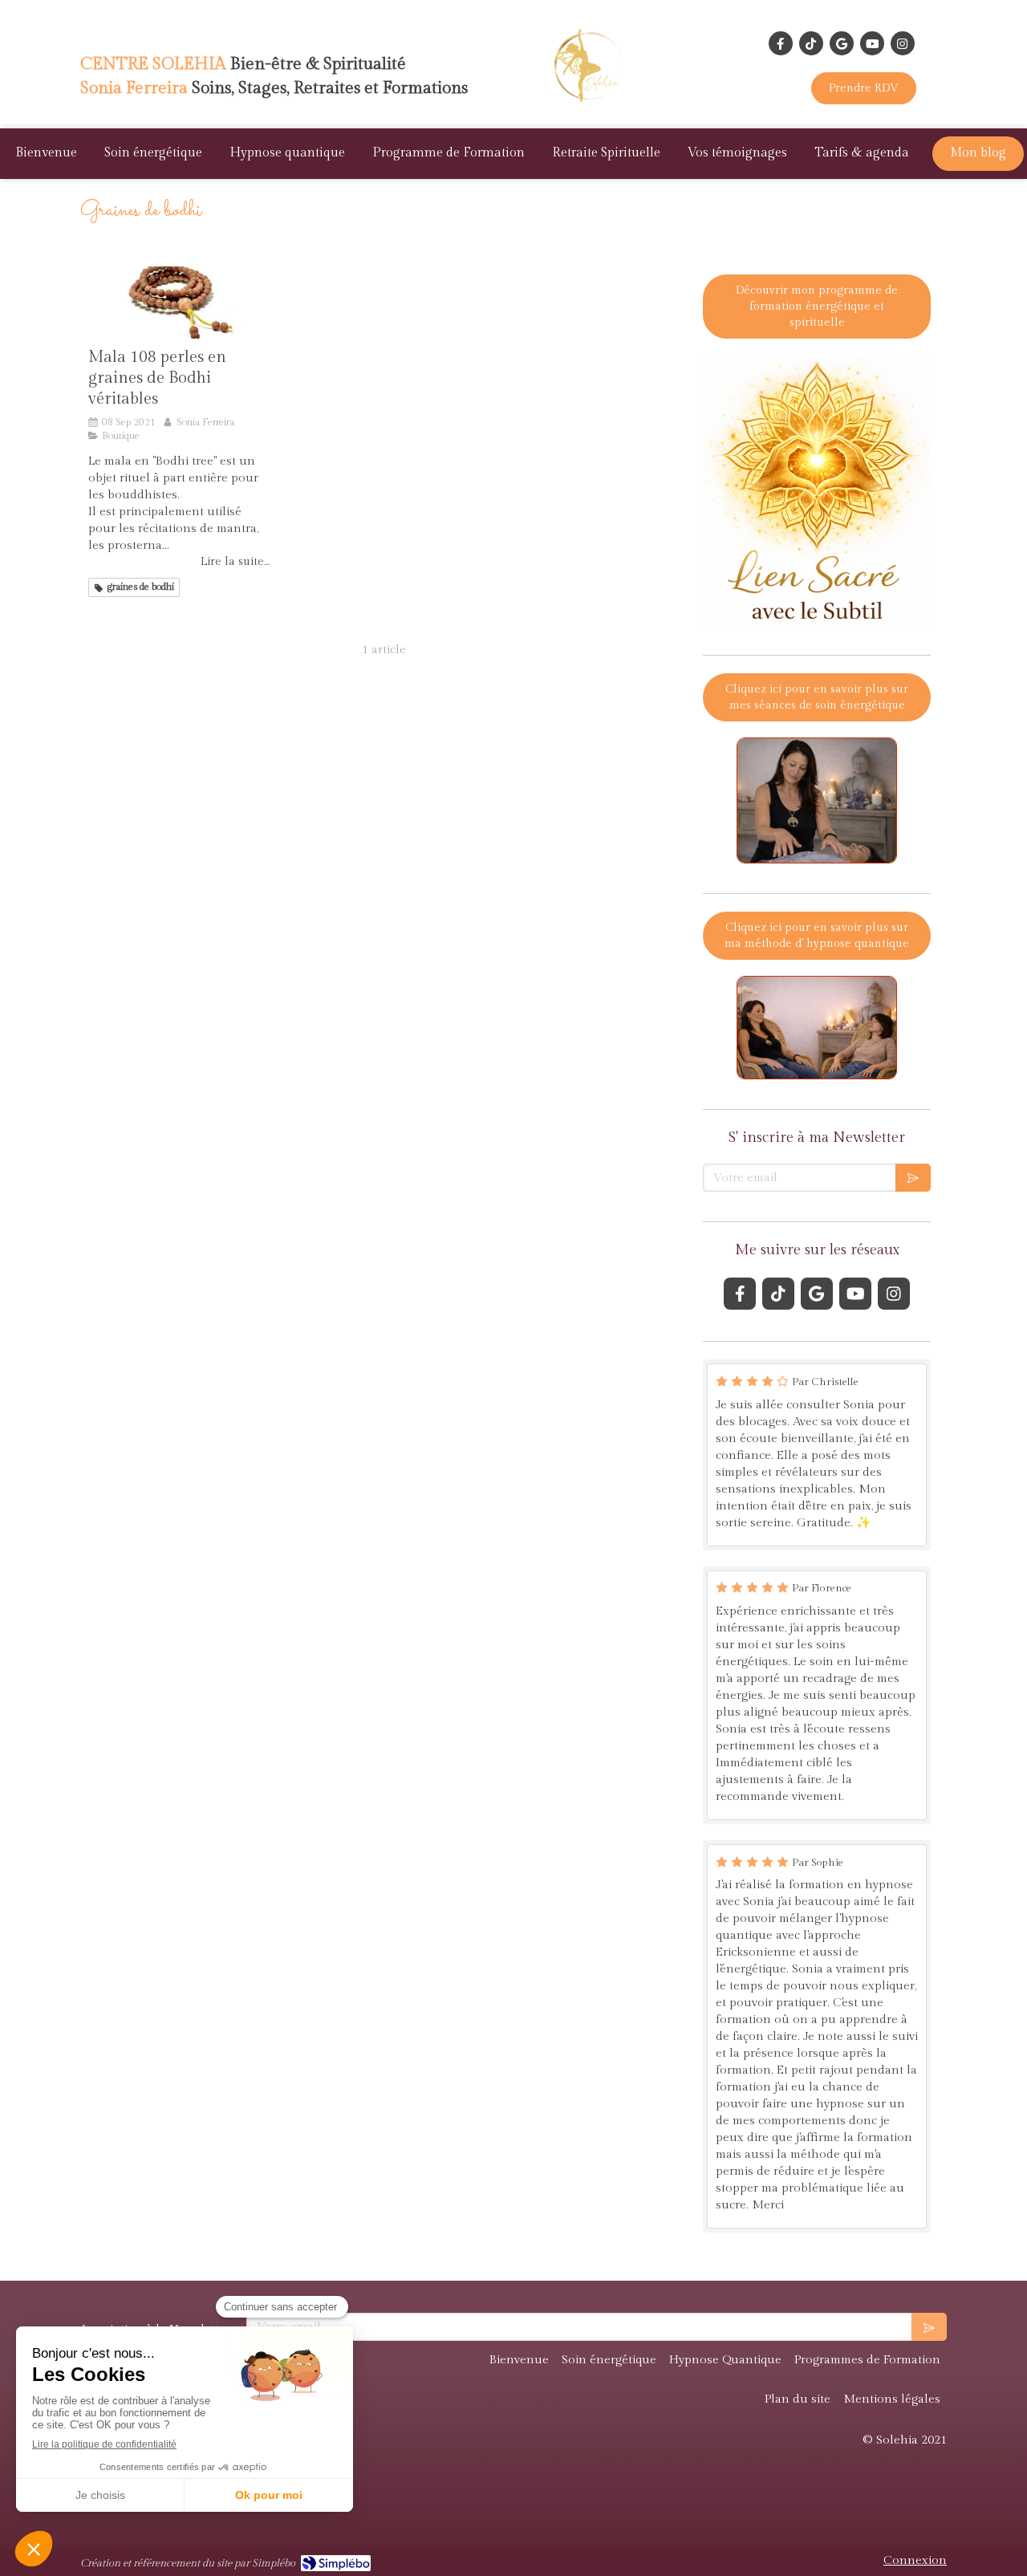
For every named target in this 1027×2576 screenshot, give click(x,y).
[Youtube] (872, 43)
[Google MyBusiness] (842, 43)
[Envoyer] (913, 1178)
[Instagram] (903, 43)
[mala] (179, 303)
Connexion (915, 2560)
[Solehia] (592, 105)
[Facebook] (781, 43)
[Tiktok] (811, 43)
